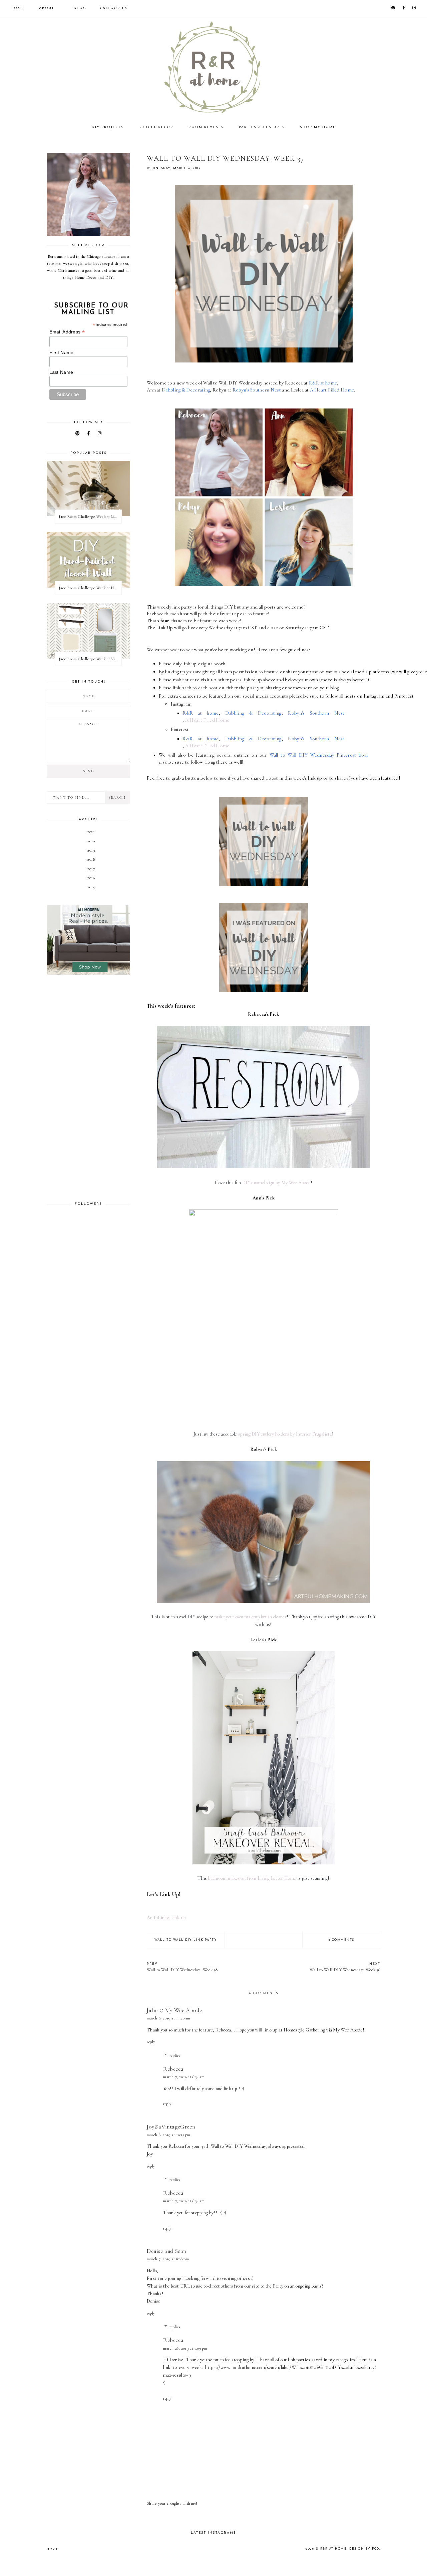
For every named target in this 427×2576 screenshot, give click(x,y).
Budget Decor (156, 127)
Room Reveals (206, 127)
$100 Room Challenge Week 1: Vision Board (90, 659)
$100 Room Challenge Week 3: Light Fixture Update (90, 517)
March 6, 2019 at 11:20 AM (169, 2018)
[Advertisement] (88, 1088)
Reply (151, 2042)
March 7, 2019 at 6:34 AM (184, 2077)
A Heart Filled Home (207, 720)
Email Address (67, 332)
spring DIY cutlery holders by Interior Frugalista (285, 1434)
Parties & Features (262, 127)
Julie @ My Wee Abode (174, 2010)
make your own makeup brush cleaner (251, 1617)
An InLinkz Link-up (166, 1918)
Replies (175, 2055)
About (47, 8)
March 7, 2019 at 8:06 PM (168, 2259)
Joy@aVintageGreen (171, 2127)
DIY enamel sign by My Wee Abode (276, 1183)
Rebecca (173, 2069)
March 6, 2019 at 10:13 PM (169, 2135)
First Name (62, 352)
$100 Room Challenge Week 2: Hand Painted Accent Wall (90, 588)
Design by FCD (364, 2549)
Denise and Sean (166, 2251)
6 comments (341, 1940)
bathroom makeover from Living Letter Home (252, 1878)
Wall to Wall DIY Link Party (186, 1940)
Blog (80, 8)
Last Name (61, 372)
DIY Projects (108, 127)
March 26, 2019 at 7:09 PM (185, 2348)
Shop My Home (318, 127)
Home (17, 8)
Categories (114, 8)
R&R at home (334, 2549)
